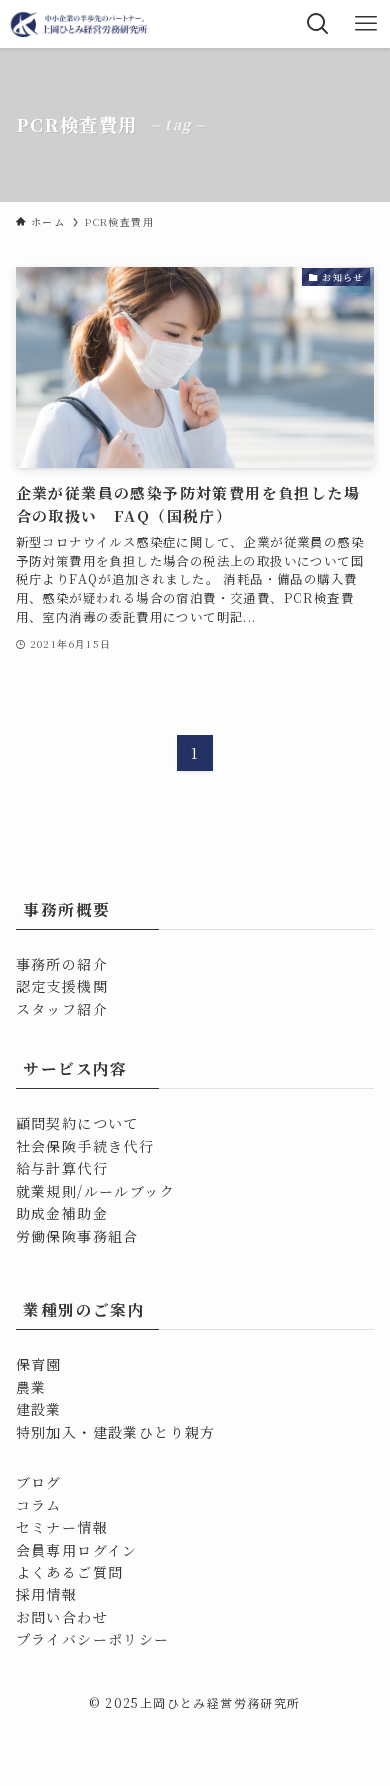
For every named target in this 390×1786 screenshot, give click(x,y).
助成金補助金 (62, 1213)
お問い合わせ (62, 1617)
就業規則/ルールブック (95, 1191)
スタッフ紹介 (62, 1009)
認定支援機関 (62, 986)
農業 (31, 1387)
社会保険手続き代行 (85, 1146)
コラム (39, 1505)
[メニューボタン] (366, 24)
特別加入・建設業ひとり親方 (116, 1432)
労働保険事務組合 (77, 1236)
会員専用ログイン (77, 1550)
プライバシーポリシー (93, 1639)
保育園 (39, 1364)
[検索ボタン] (318, 24)
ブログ (39, 1482)
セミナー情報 (62, 1527)
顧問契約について (77, 1123)
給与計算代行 (62, 1168)
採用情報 (47, 1594)
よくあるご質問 (70, 1572)
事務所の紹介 (62, 964)
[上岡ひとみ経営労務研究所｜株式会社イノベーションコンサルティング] (80, 24)
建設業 (39, 1409)
